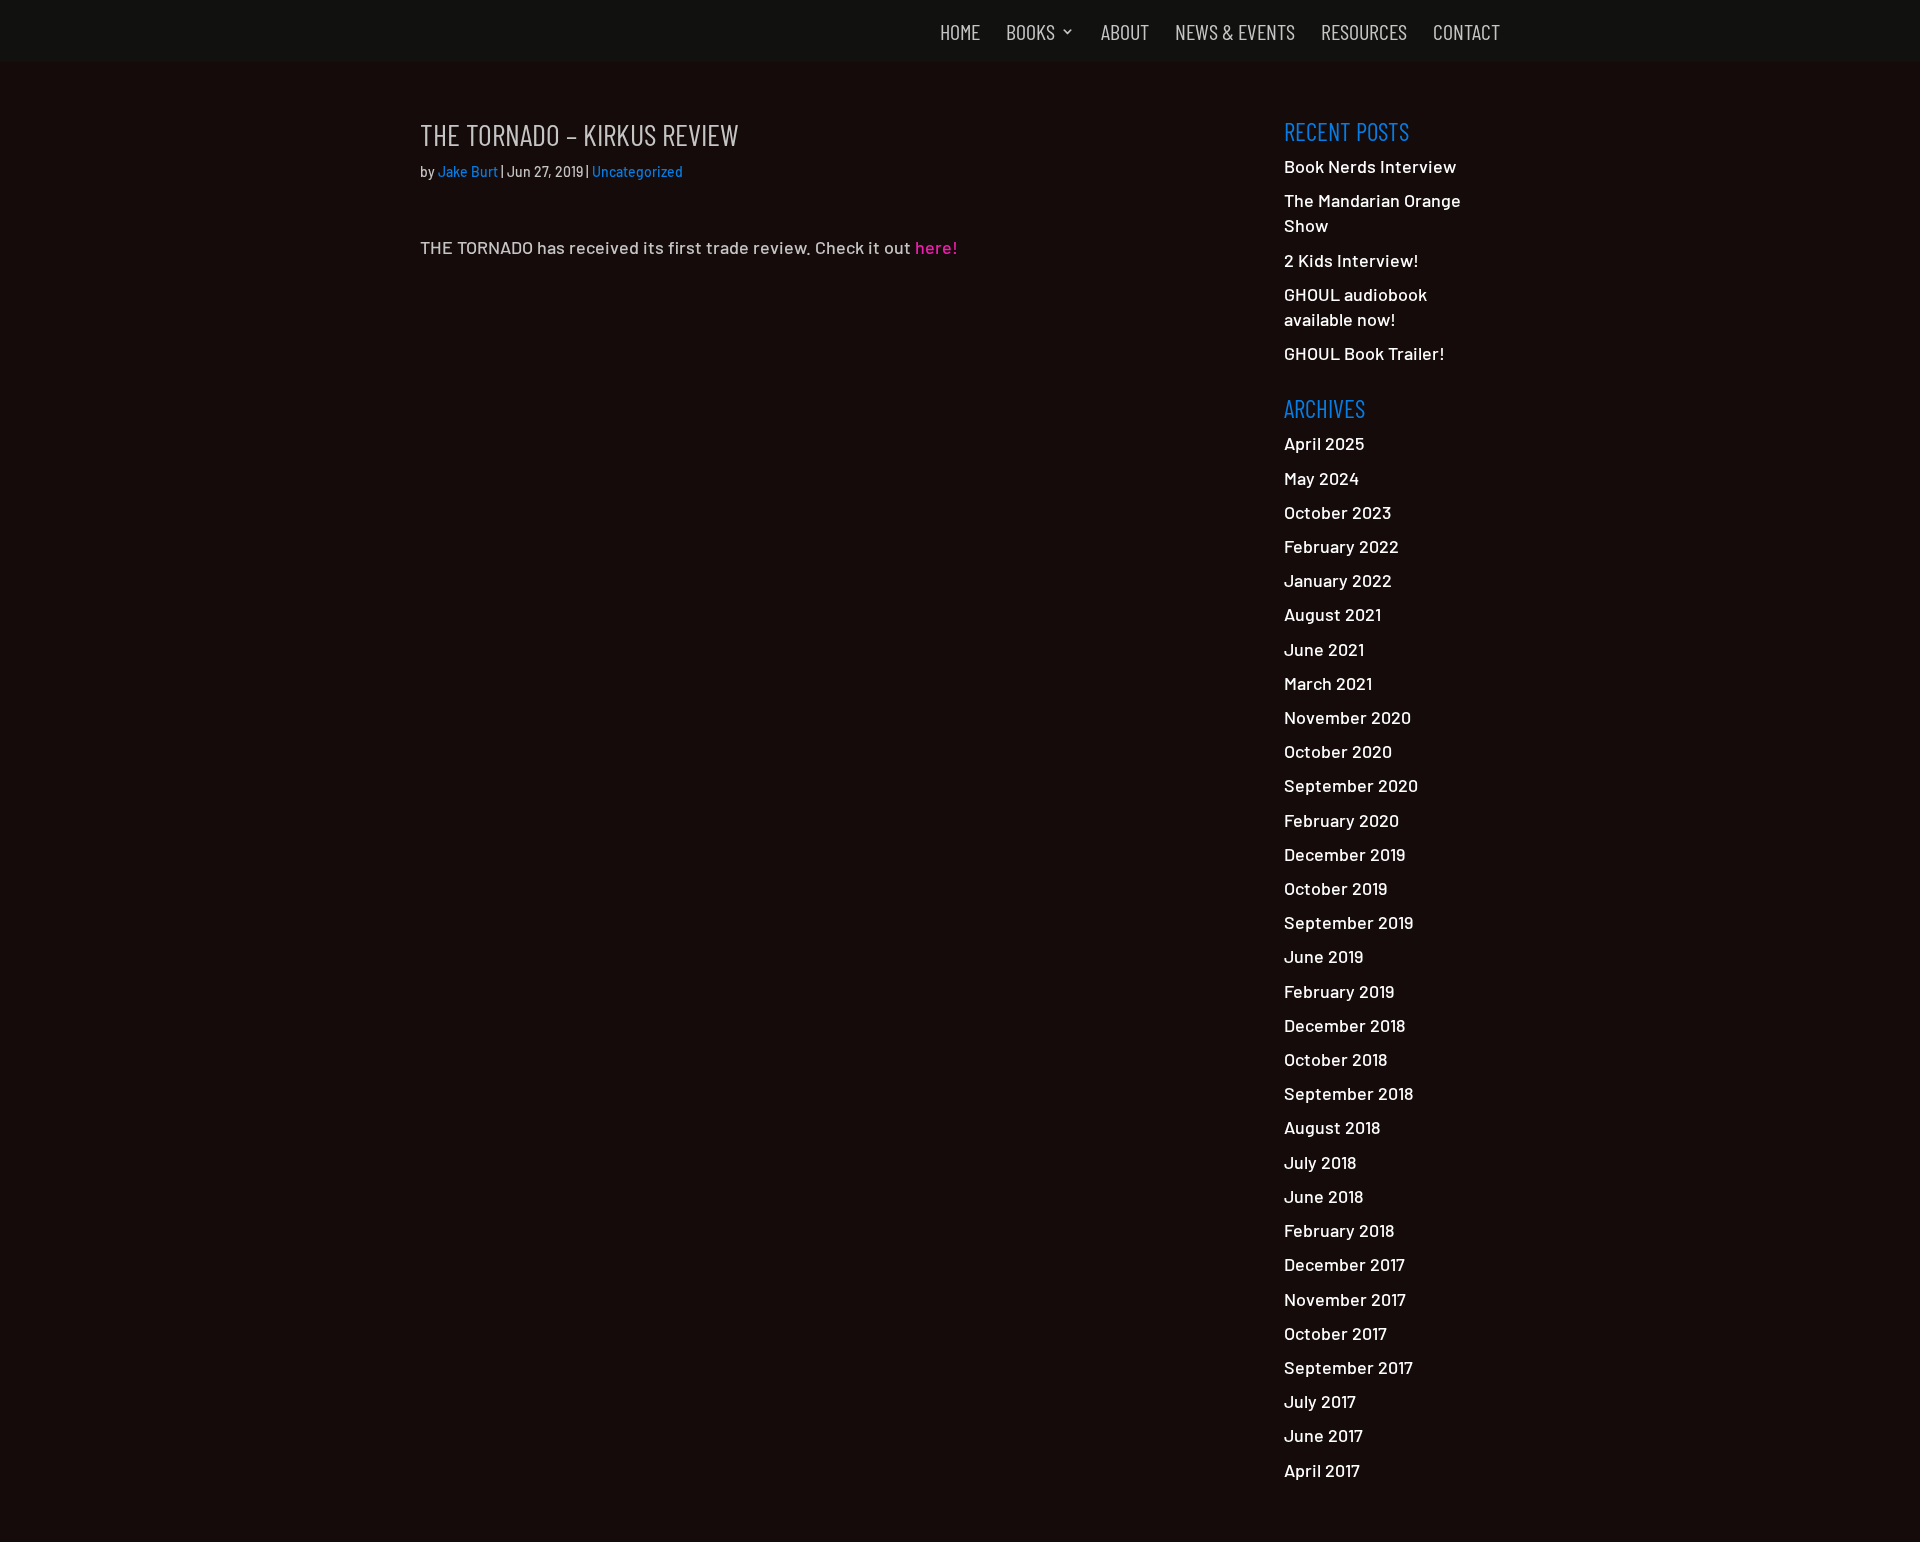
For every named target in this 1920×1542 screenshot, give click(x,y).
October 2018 (1335, 1059)
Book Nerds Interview (1370, 166)
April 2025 (1324, 443)
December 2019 (1344, 854)
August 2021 (1332, 614)
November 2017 (1345, 1299)
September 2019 (1348, 922)
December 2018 (1344, 1025)
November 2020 (1347, 717)
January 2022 (1338, 580)
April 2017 (1322, 1470)
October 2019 (1335, 888)
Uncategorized (637, 171)
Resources (1364, 34)
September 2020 (1351, 785)
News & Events (1235, 34)
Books (1030, 34)
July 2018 (1320, 1162)
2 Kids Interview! (1351, 260)
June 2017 (1323, 1435)
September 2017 (1348, 1367)
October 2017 (1335, 1333)
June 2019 (1323, 956)
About (1125, 34)
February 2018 (1339, 1230)
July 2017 (1320, 1401)
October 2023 (1337, 512)
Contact (1466, 34)
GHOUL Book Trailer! (1364, 353)
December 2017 (1344, 1264)
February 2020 (1341, 820)
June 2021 (1324, 649)
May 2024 (1321, 478)
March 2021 (1328, 683)
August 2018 (1332, 1127)
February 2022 (1341, 546)
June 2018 (1323, 1196)
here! (936, 247)
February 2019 (1339, 991)
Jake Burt (468, 171)
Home (960, 34)
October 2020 (1338, 751)
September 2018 (1348, 1093)
